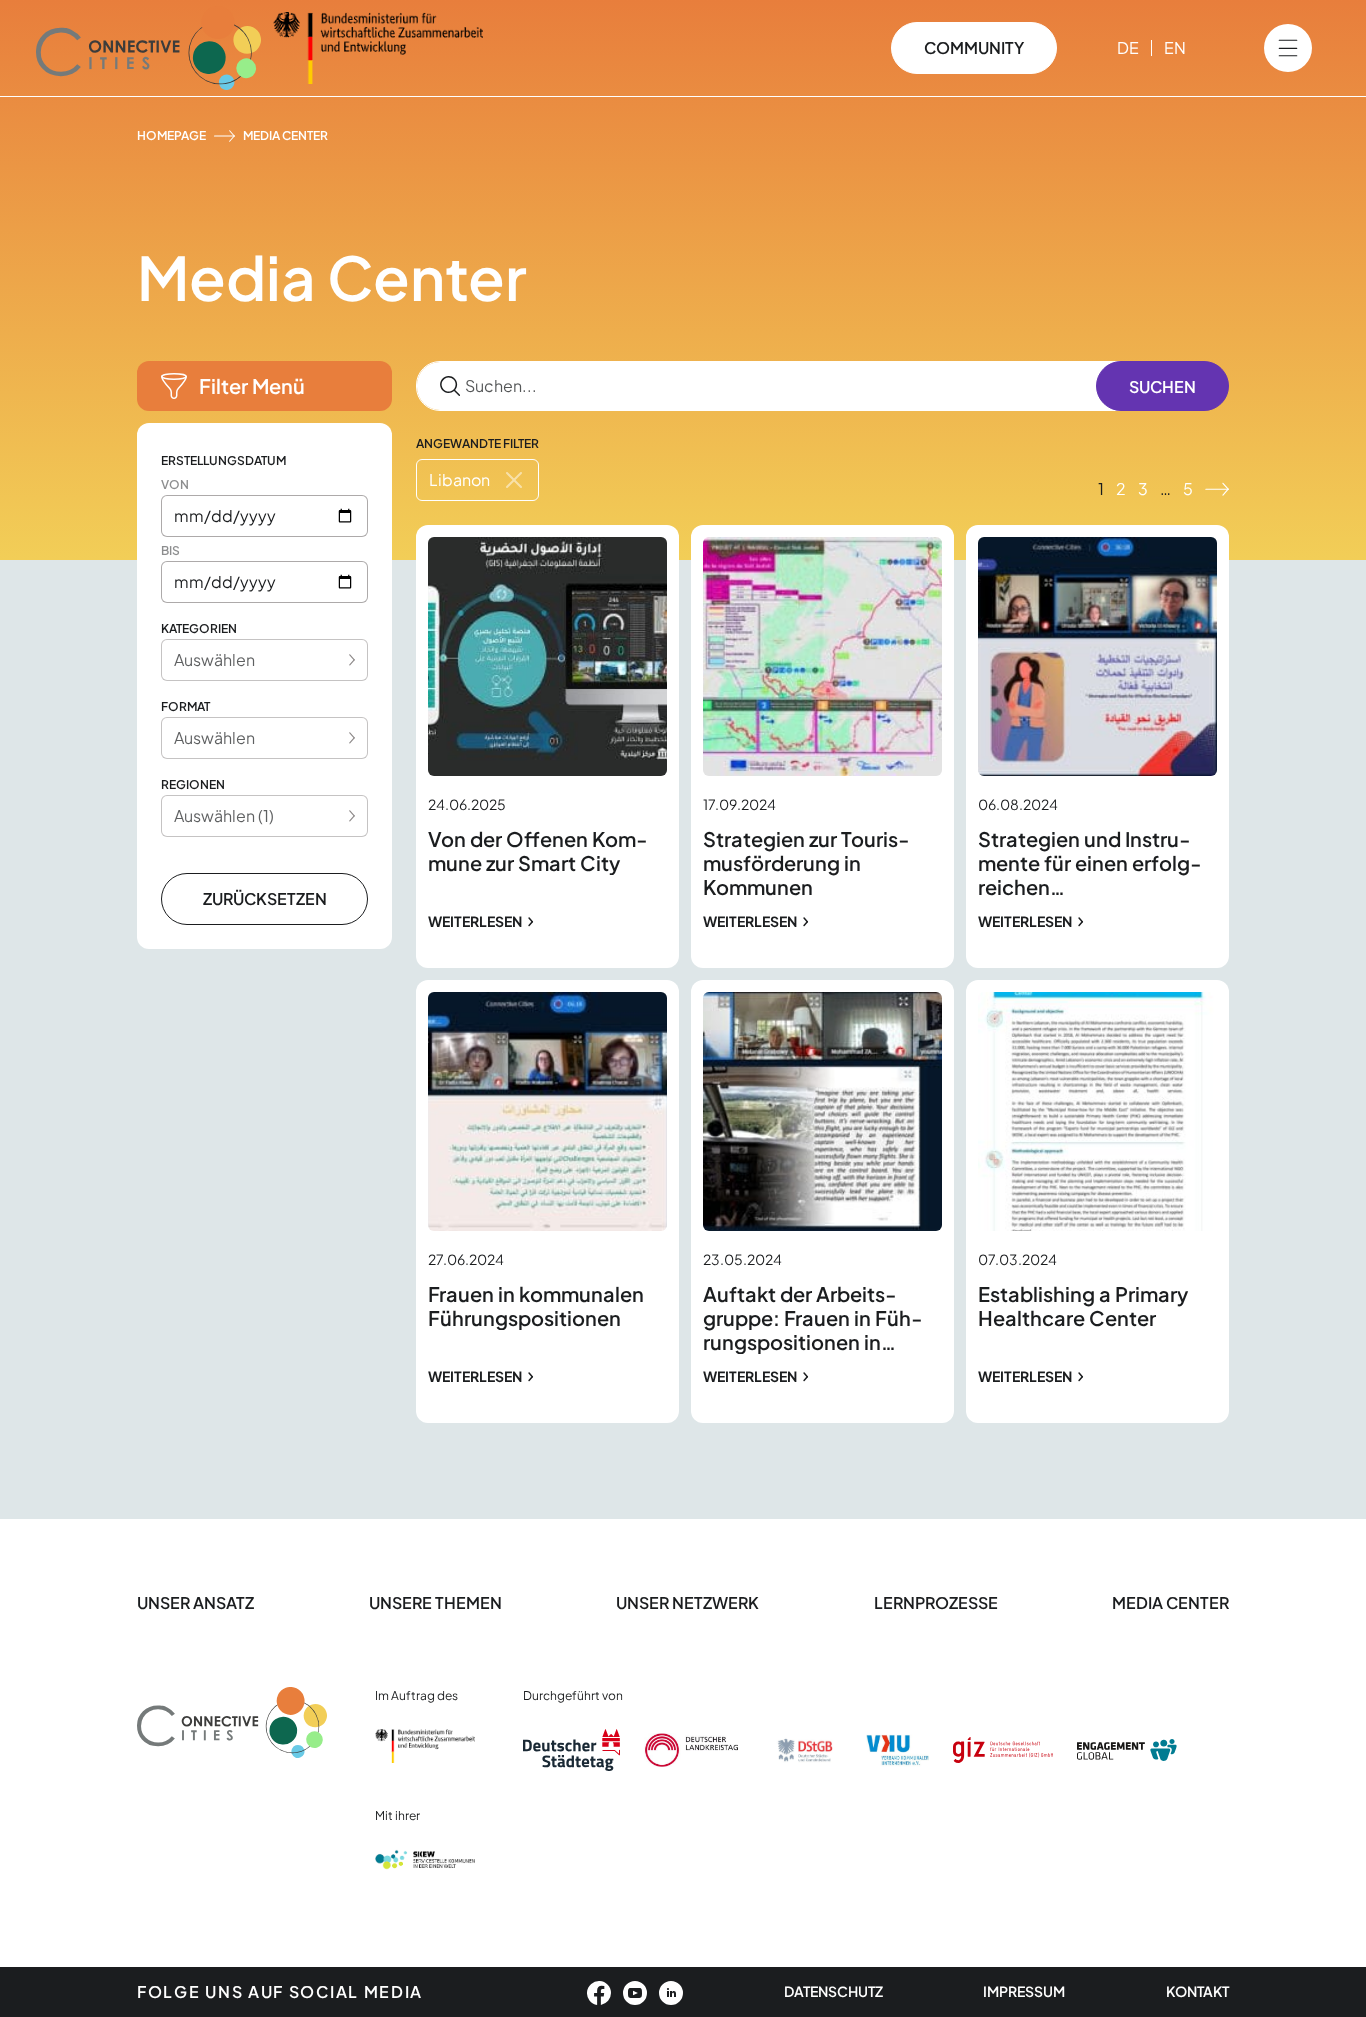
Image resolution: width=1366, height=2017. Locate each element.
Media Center (1170, 1602)
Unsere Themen (435, 1602)
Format (185, 706)
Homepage (171, 135)
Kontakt (1197, 1991)
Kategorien (199, 628)
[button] (264, 386)
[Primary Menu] (1288, 48)
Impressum (1024, 1991)
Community (974, 47)
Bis (170, 550)
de (1128, 47)
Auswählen (214, 659)
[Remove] (514, 480)
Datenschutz (833, 1991)
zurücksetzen (265, 898)
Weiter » (1217, 489)
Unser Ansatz (195, 1602)
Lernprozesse (936, 1602)
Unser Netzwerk (687, 1602)
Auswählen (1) (224, 815)
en (1175, 47)
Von (175, 484)
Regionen (193, 784)
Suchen (1162, 386)
